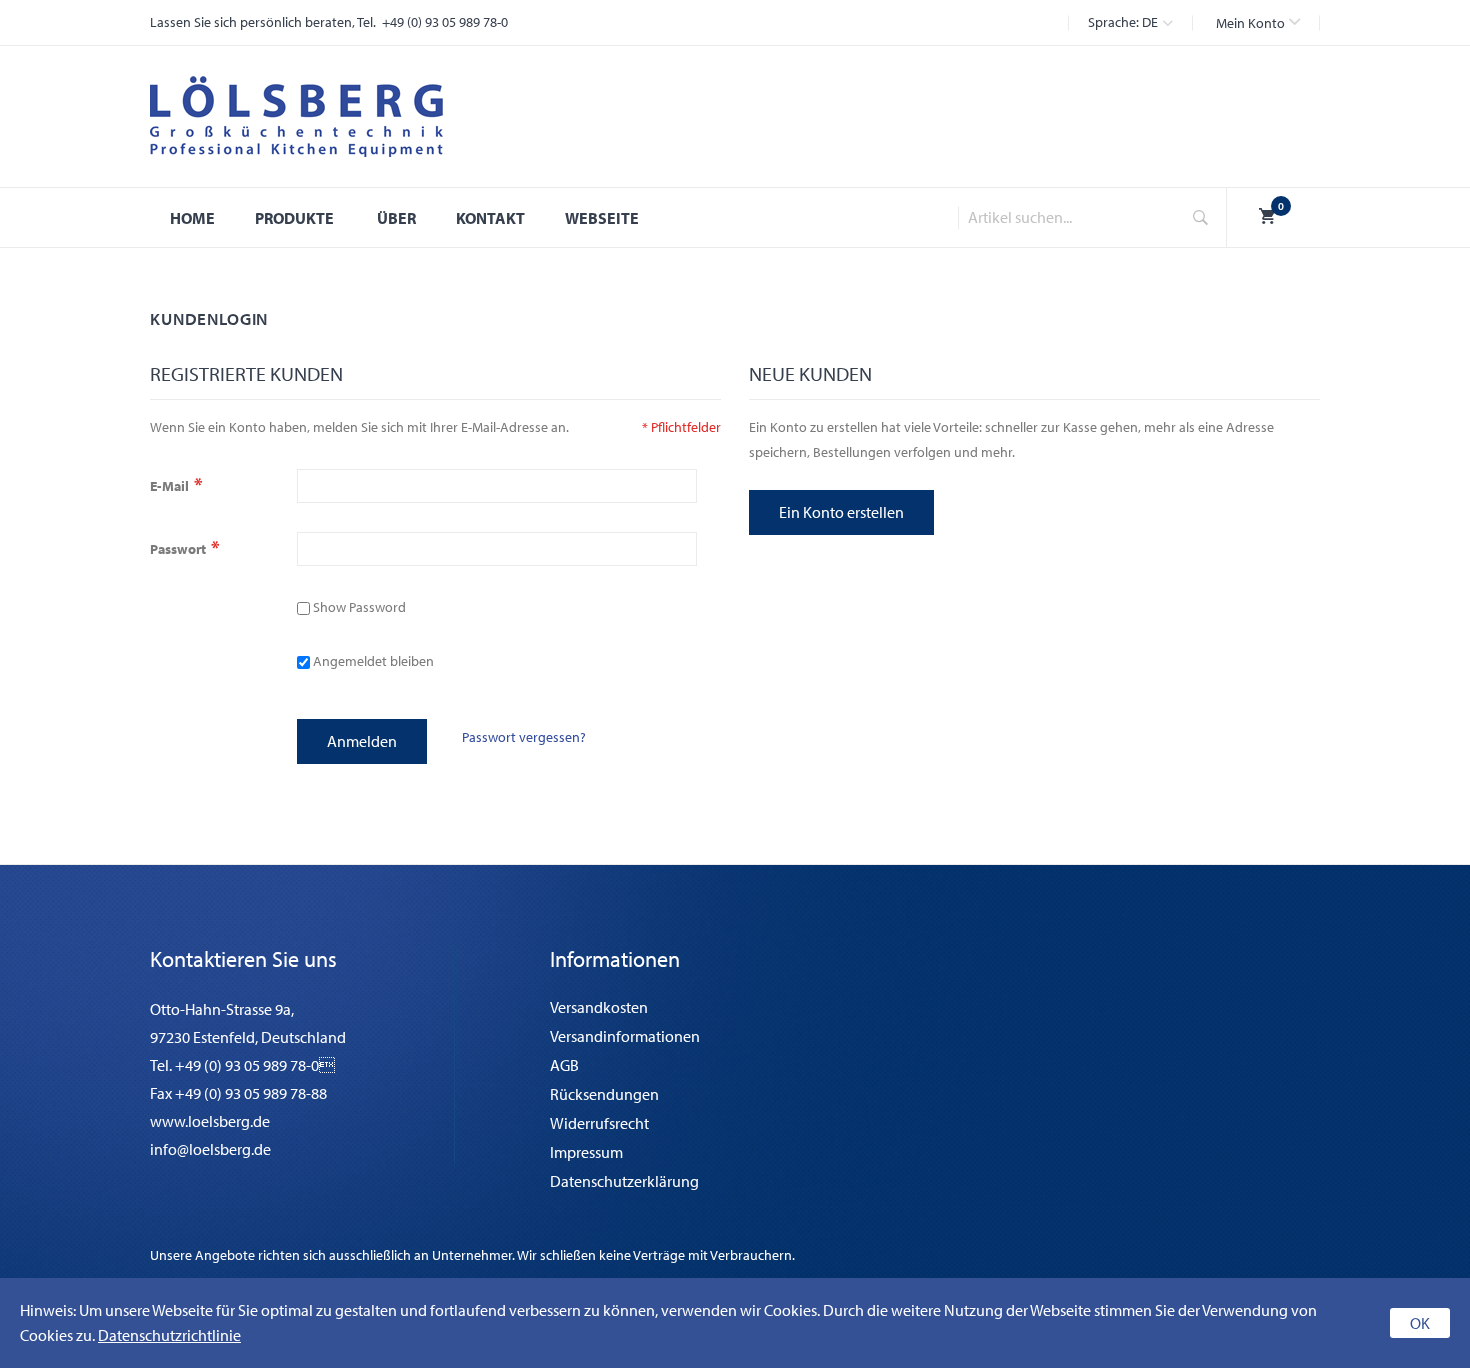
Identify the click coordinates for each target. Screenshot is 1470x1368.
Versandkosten (599, 1007)
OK (1420, 1323)
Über (396, 218)
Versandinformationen (625, 1036)
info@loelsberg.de (210, 1149)
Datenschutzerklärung (624, 1181)
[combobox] (1063, 217)
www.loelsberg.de (210, 1121)
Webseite (602, 218)
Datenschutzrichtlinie (169, 1335)
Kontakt (490, 218)
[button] (1258, 23)
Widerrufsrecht (599, 1123)
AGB (564, 1065)
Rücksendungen (604, 1094)
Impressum (586, 1152)
